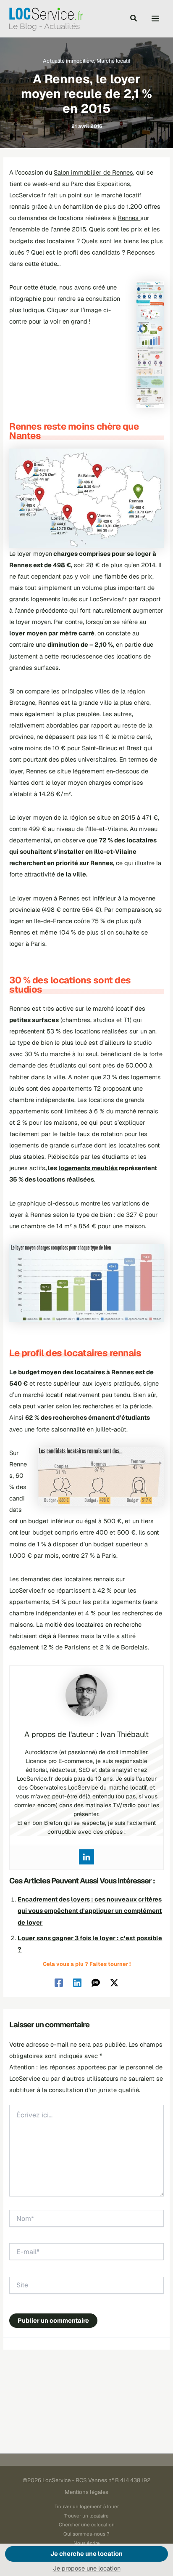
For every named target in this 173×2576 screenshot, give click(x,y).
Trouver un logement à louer (87, 2506)
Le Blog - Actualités (44, 26)
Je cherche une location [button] (86, 2553)
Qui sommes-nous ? (86, 2534)
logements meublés (88, 1168)
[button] (134, 19)
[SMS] (96, 1982)
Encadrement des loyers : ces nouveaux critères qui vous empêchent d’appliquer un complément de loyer (90, 1911)
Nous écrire (87, 2543)
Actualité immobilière (68, 61)
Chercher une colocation (87, 2524)
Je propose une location (87, 2568)
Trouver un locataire (86, 2516)
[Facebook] (59, 1982)
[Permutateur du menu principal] (155, 19)
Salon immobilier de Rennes (93, 172)
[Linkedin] (86, 1857)
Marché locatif (114, 61)
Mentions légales (86, 2492)
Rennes (129, 218)
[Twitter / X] (114, 1982)
